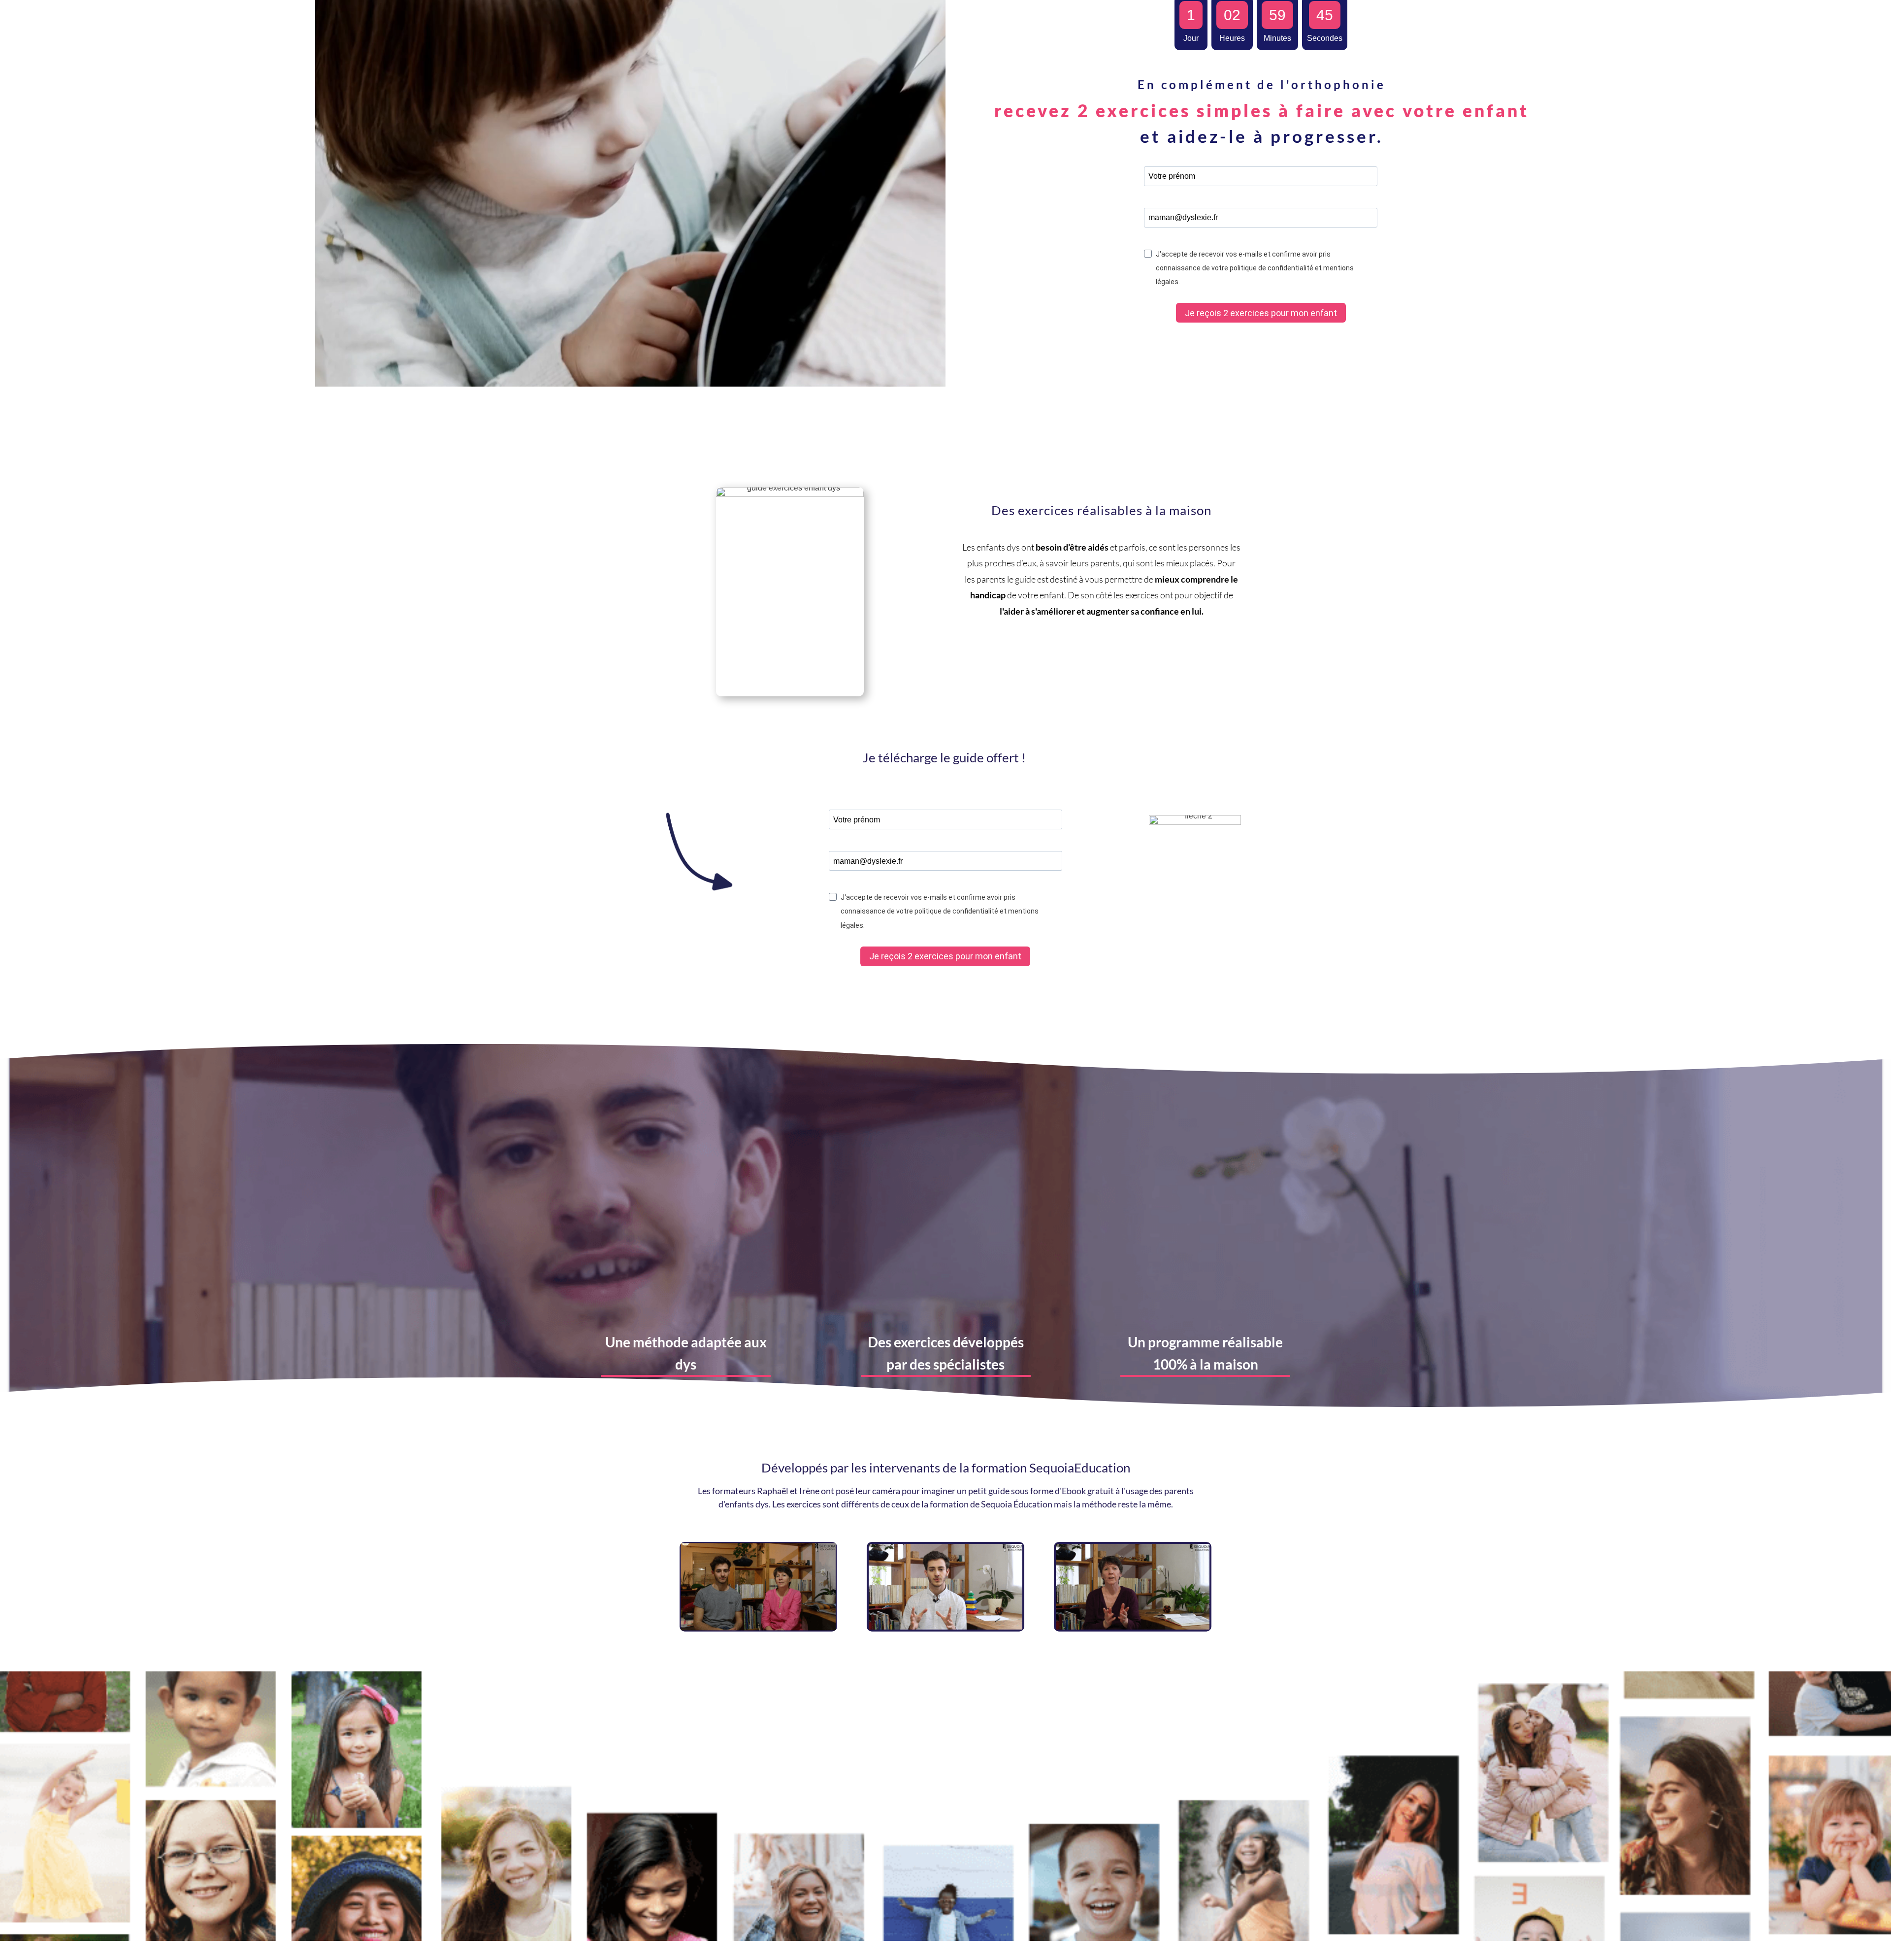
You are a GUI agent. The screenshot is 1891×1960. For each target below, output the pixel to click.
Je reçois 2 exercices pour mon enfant (1261, 313)
